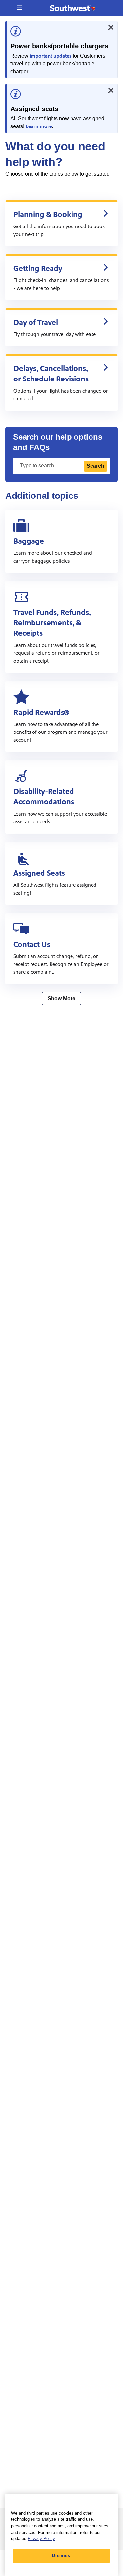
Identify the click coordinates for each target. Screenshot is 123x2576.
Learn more (39, 126)
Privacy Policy (41, 2539)
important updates (51, 56)
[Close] (111, 27)
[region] (61, 2535)
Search (95, 466)
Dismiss (61, 2556)
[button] (19, 8)
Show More (61, 998)
